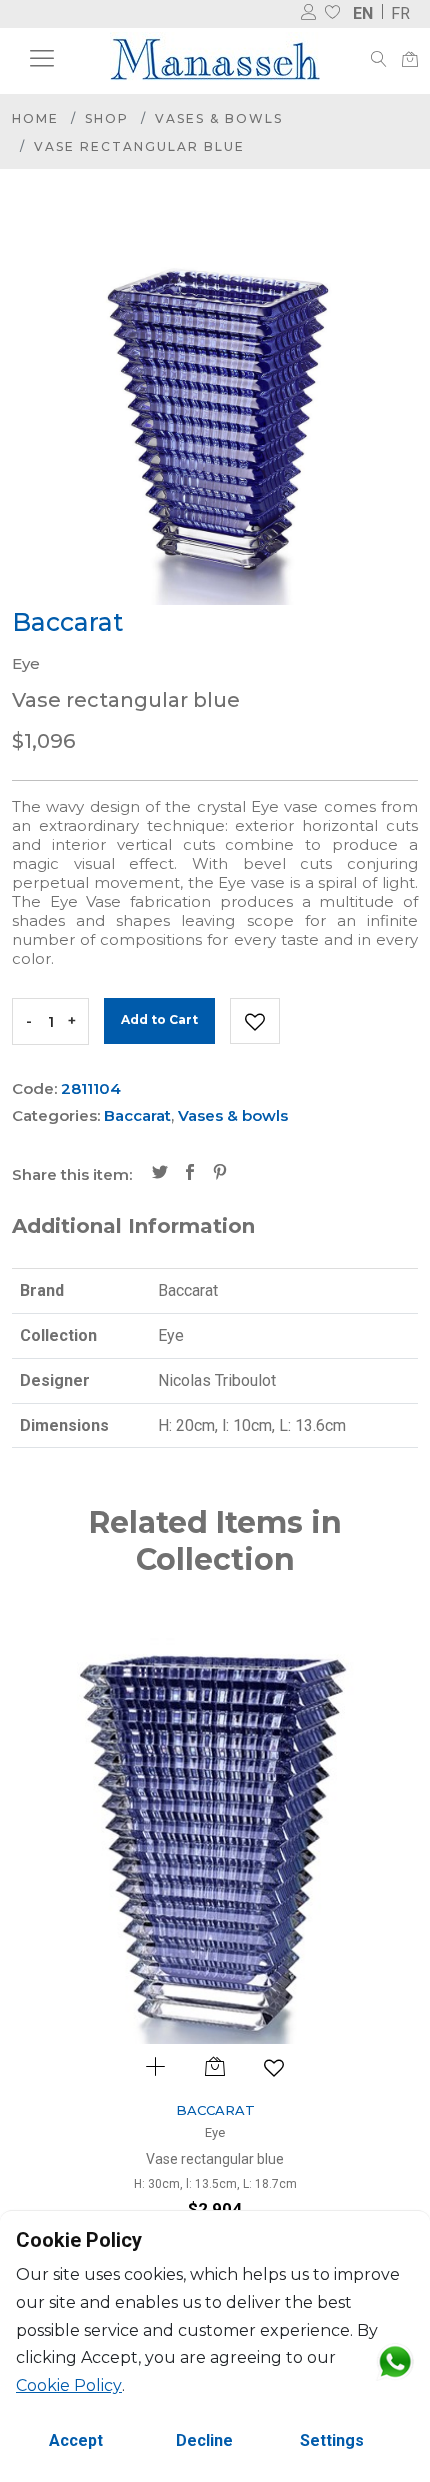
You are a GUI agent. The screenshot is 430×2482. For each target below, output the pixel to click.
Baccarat (137, 1115)
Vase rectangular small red (261, 2159)
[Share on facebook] (190, 1174)
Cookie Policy (69, 2385)
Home (35, 118)
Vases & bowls (219, 118)
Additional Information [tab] (133, 1226)
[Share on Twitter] (160, 1174)
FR (400, 13)
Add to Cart (159, 1019)
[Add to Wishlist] (255, 1021)
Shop (107, 118)
